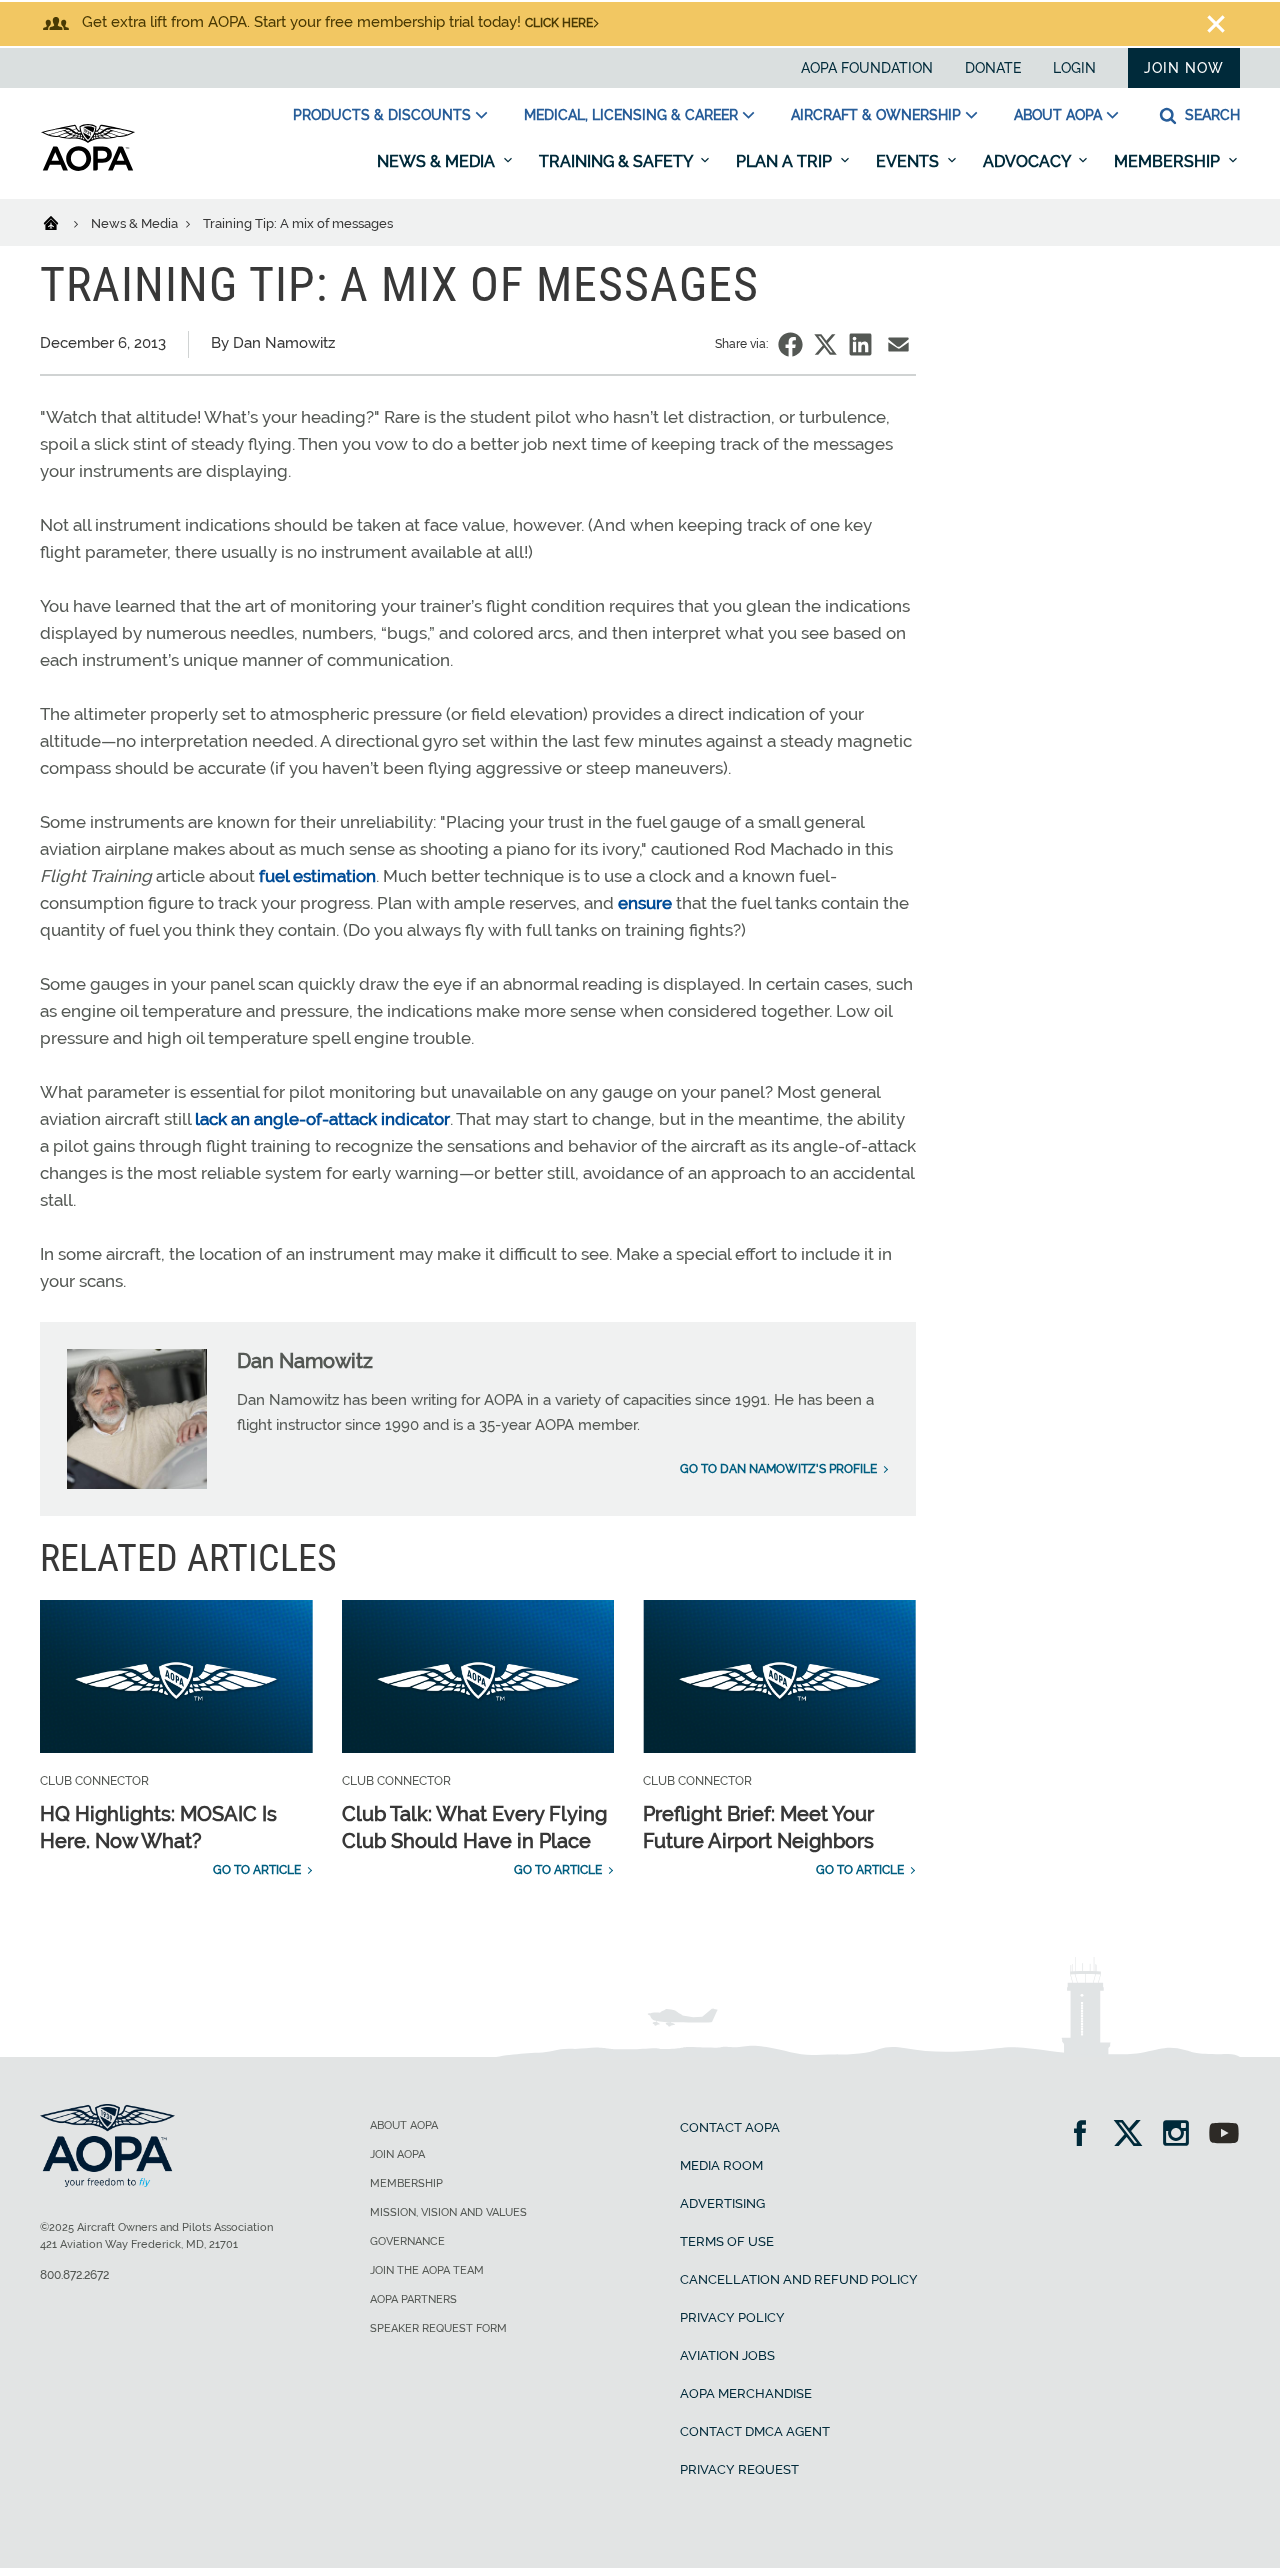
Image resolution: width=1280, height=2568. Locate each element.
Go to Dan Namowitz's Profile (778, 1469)
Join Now (1184, 68)
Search (1210, 115)
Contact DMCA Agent (755, 2431)
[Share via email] (898, 344)
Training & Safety (617, 161)
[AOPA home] (88, 167)
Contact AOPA (730, 2127)
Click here (559, 23)
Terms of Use (727, 2241)
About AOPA (1058, 115)
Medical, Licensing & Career (631, 115)
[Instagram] (1182, 2135)
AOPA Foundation (867, 68)
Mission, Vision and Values (448, 2212)
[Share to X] (825, 344)
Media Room (721, 2165)
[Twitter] (1134, 2135)
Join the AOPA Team (427, 2270)
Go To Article (257, 1870)
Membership (1169, 161)
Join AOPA (397, 2154)
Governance (407, 2241)
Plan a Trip (786, 161)
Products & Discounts (382, 115)
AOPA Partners (413, 2299)
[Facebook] (1086, 2135)
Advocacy (1028, 161)
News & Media (438, 161)
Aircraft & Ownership (876, 115)
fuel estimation (317, 876)
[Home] (63, 222)
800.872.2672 (74, 2275)
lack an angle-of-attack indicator (322, 1119)
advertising (722, 2203)
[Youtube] (1224, 2135)
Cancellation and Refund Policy (799, 2279)
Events (909, 161)
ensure (645, 903)
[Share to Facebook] (790, 344)
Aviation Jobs (727, 2355)
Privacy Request (739, 2469)
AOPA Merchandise (746, 2393)
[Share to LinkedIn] (860, 344)
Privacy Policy (732, 2317)
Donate (993, 68)
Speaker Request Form (438, 2328)
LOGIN (1074, 68)
